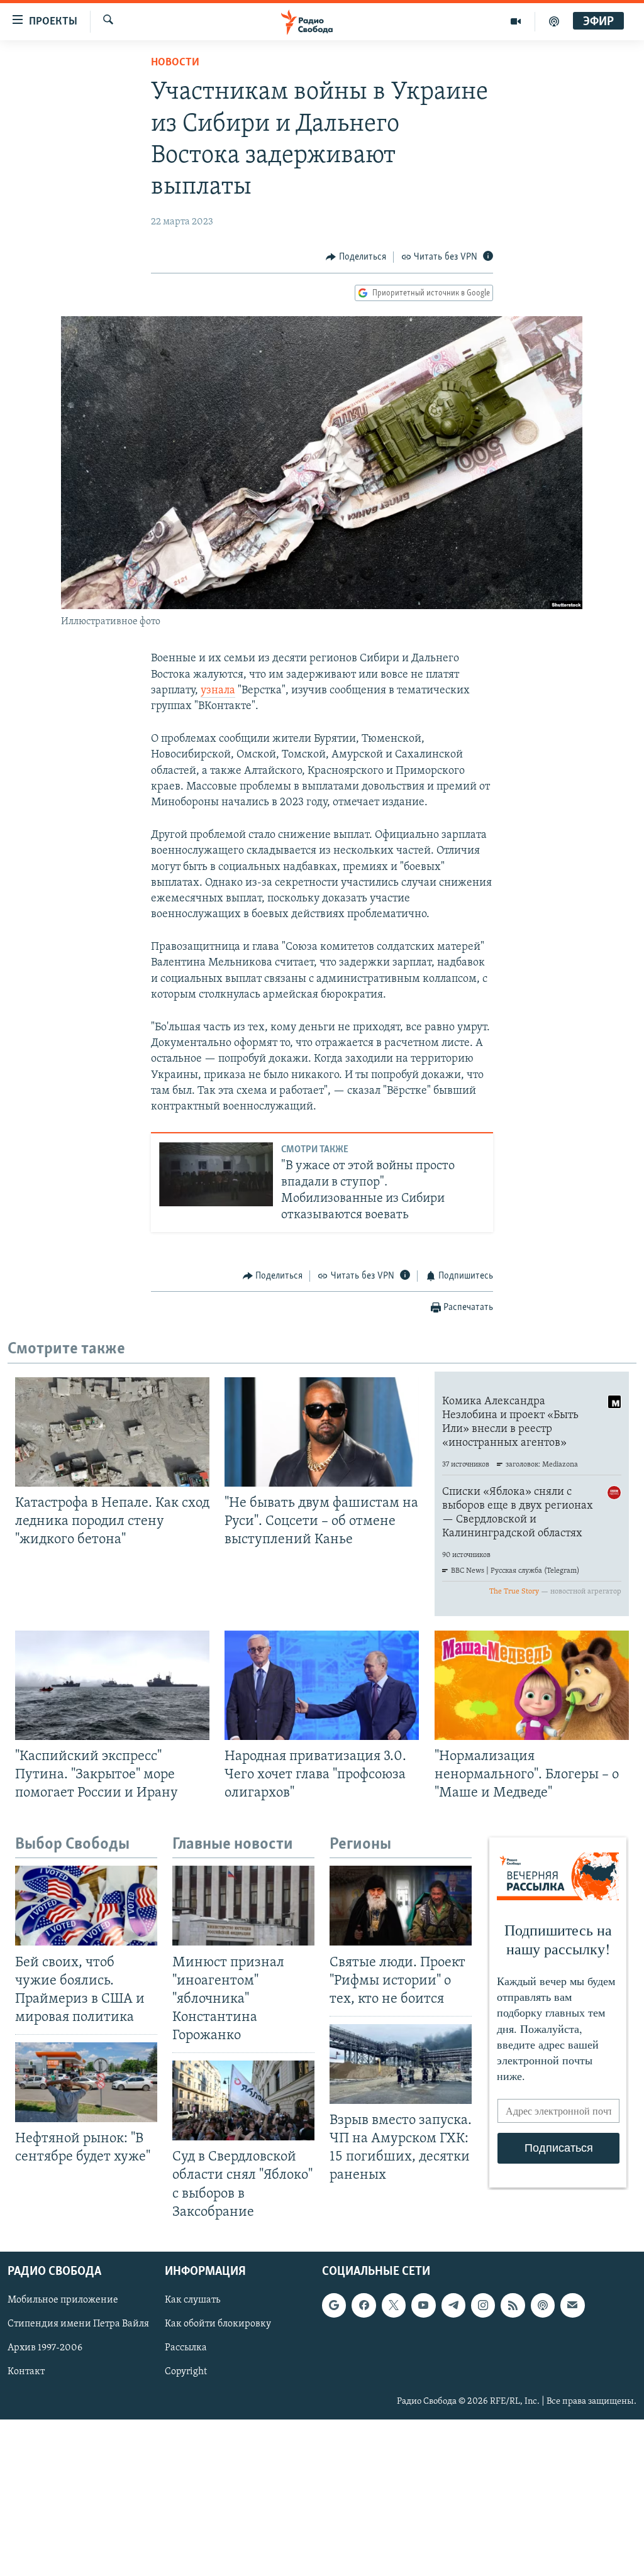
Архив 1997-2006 (45, 2348)
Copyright (186, 2372)
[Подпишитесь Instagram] (483, 2305)
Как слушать (192, 2300)
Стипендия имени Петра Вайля (78, 2324)
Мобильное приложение (63, 2300)
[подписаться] (572, 2305)
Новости (175, 63)
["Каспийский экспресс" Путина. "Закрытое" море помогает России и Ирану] (112, 1685)
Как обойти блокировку (218, 2324)
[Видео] (516, 21)
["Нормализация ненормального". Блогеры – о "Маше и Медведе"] (532, 1685)
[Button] (356, 257)
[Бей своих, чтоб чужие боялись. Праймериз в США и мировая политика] (86, 1906)
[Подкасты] (543, 2305)
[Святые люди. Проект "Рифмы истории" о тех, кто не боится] (401, 1906)
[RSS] (513, 2305)
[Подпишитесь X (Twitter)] (394, 2305)
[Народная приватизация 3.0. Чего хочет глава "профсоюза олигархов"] (322, 1685)
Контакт (26, 2372)
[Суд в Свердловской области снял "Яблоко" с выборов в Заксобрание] (243, 2100)
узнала (218, 691)
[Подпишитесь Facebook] (364, 2305)
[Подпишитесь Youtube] (423, 2305)
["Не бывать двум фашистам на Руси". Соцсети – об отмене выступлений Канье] (322, 1432)
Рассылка (186, 2348)
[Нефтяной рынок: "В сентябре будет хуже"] (86, 2082)
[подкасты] (554, 21)
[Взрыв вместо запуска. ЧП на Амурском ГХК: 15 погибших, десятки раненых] (401, 2064)
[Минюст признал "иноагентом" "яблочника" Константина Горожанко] (243, 1906)
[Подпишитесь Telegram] (453, 2305)
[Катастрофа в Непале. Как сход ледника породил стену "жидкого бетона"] (112, 1432)
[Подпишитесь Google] (334, 2305)
